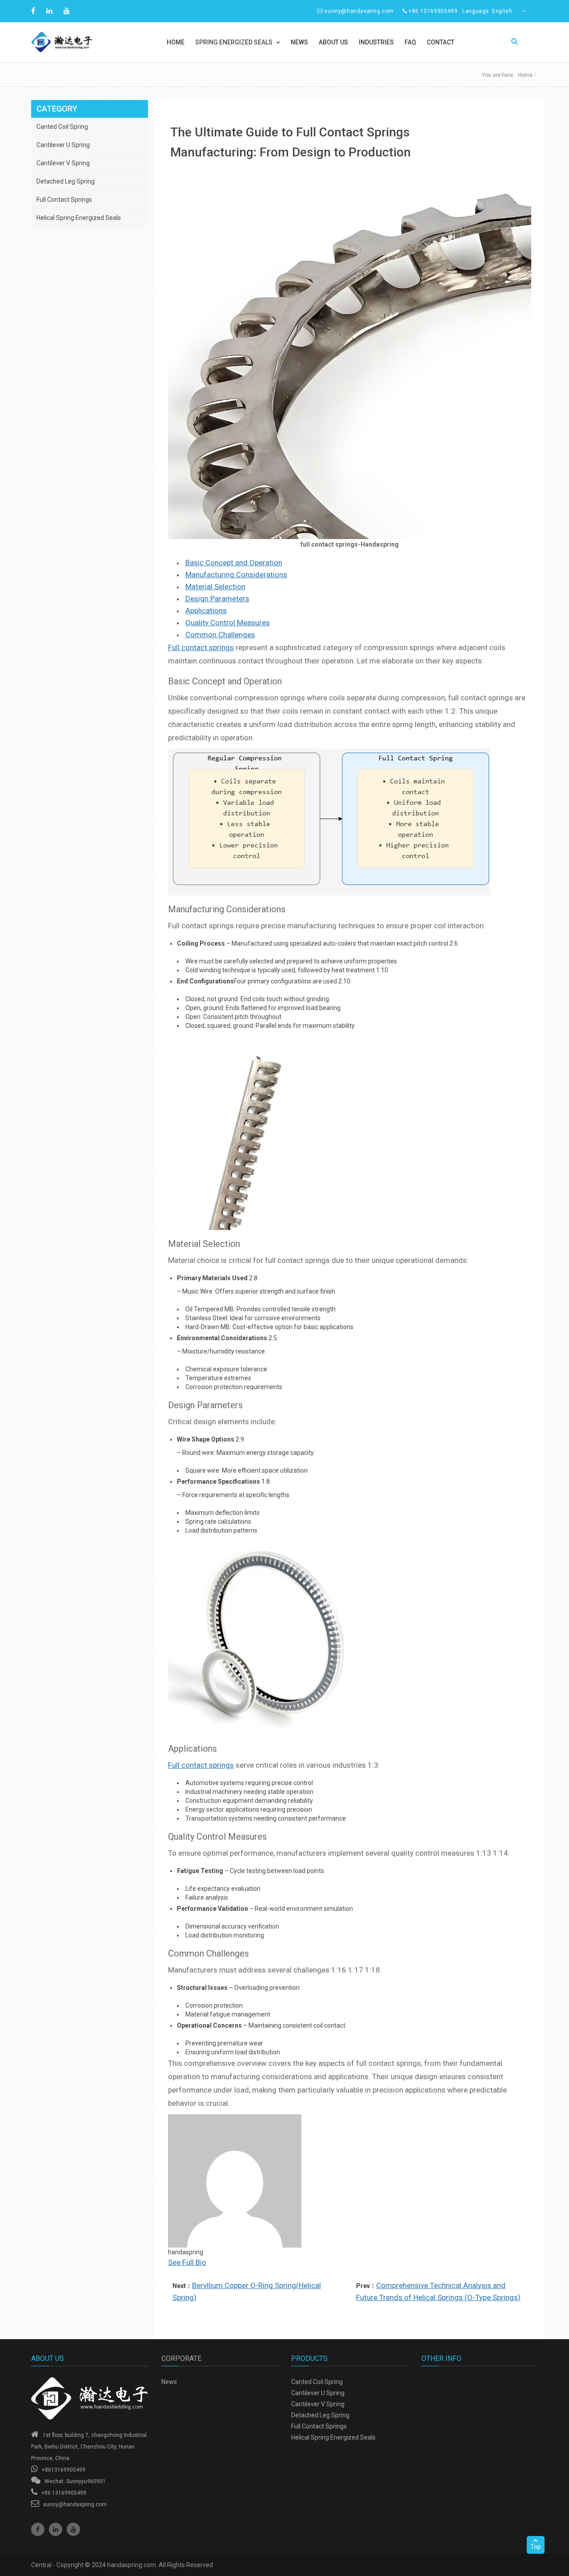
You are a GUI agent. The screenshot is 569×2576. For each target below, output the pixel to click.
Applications (206, 611)
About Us (333, 42)
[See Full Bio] (211, 2262)
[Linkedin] (56, 2529)
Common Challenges (220, 635)
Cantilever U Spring (63, 145)
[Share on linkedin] (50, 11)
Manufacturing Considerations (236, 575)
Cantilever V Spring (63, 163)
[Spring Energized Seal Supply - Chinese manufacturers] (90, 2398)
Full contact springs (201, 647)
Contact (441, 42)
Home (176, 42)
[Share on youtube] (68, 11)
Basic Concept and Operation (234, 563)
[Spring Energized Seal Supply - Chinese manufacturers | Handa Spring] (90, 42)
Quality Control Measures (228, 623)
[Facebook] (38, 2529)
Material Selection (215, 587)
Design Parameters (217, 599)
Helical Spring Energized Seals (79, 218)
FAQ (410, 42)
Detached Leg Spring (66, 181)
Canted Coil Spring (62, 127)
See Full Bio (187, 2262)
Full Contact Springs (64, 200)
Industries (376, 42)
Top (536, 2547)
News (299, 42)
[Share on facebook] (34, 11)
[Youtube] (73, 2529)
